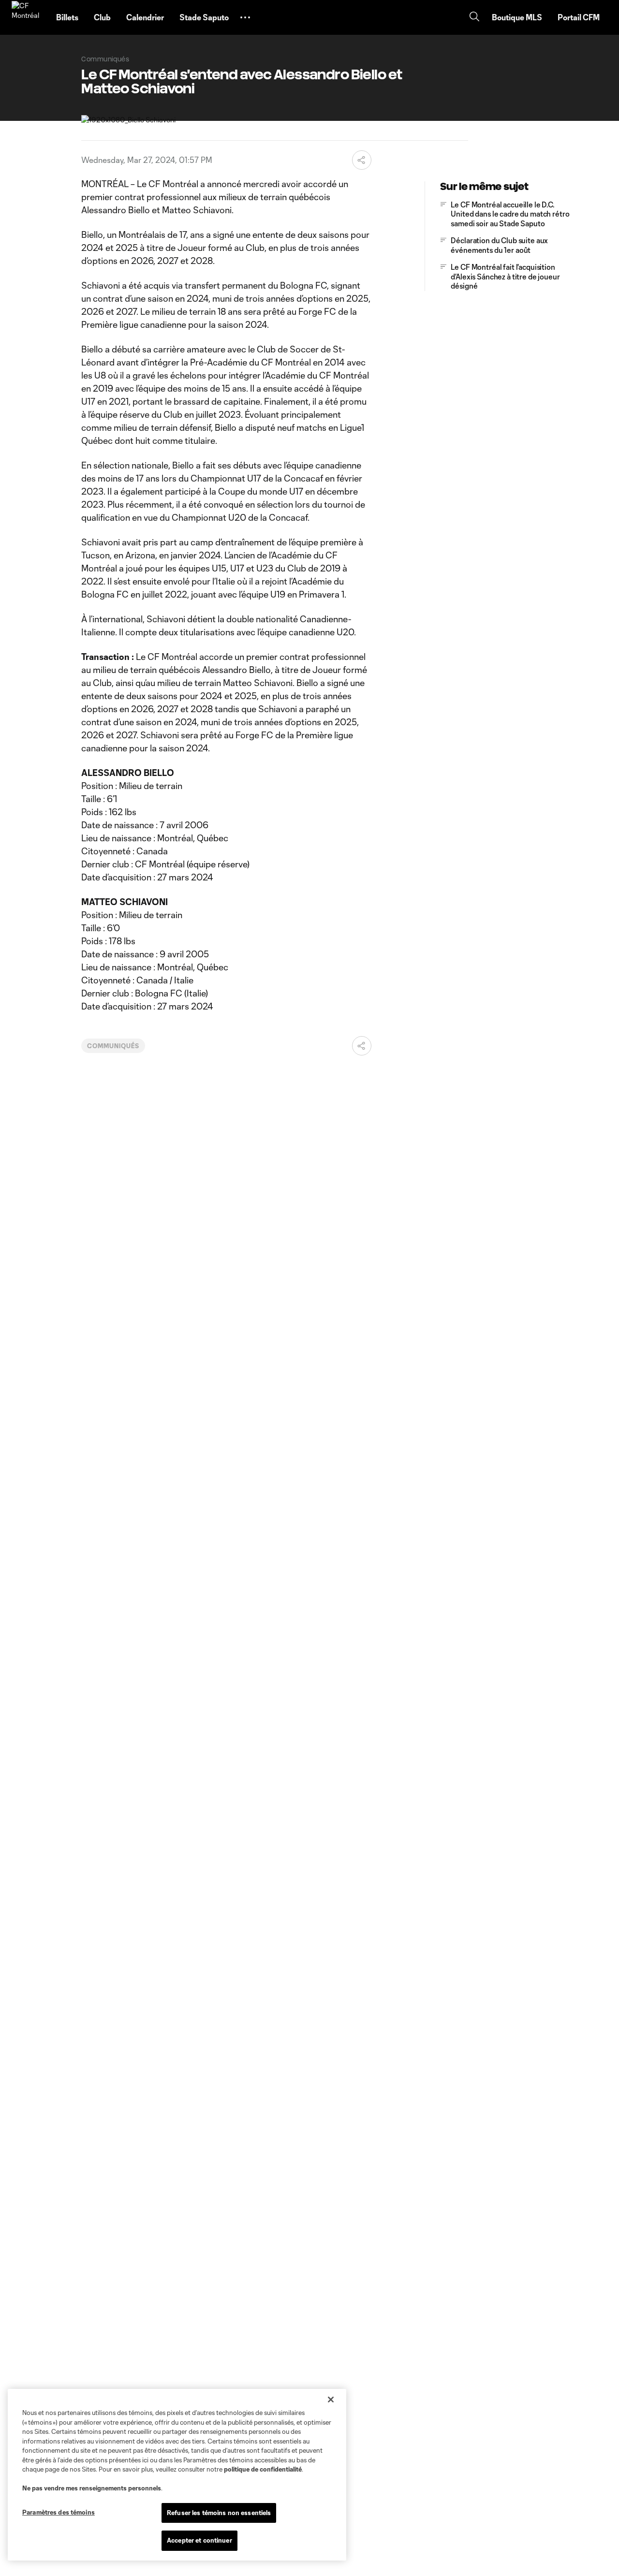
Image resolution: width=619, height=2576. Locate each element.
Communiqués (113, 1046)
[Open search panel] (474, 18)
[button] (245, 17)
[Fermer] (331, 2400)
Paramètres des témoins (59, 2512)
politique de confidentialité (263, 2469)
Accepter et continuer (199, 2540)
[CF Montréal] (28, 17)
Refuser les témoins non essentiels (219, 2513)
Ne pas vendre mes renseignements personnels (92, 2488)
